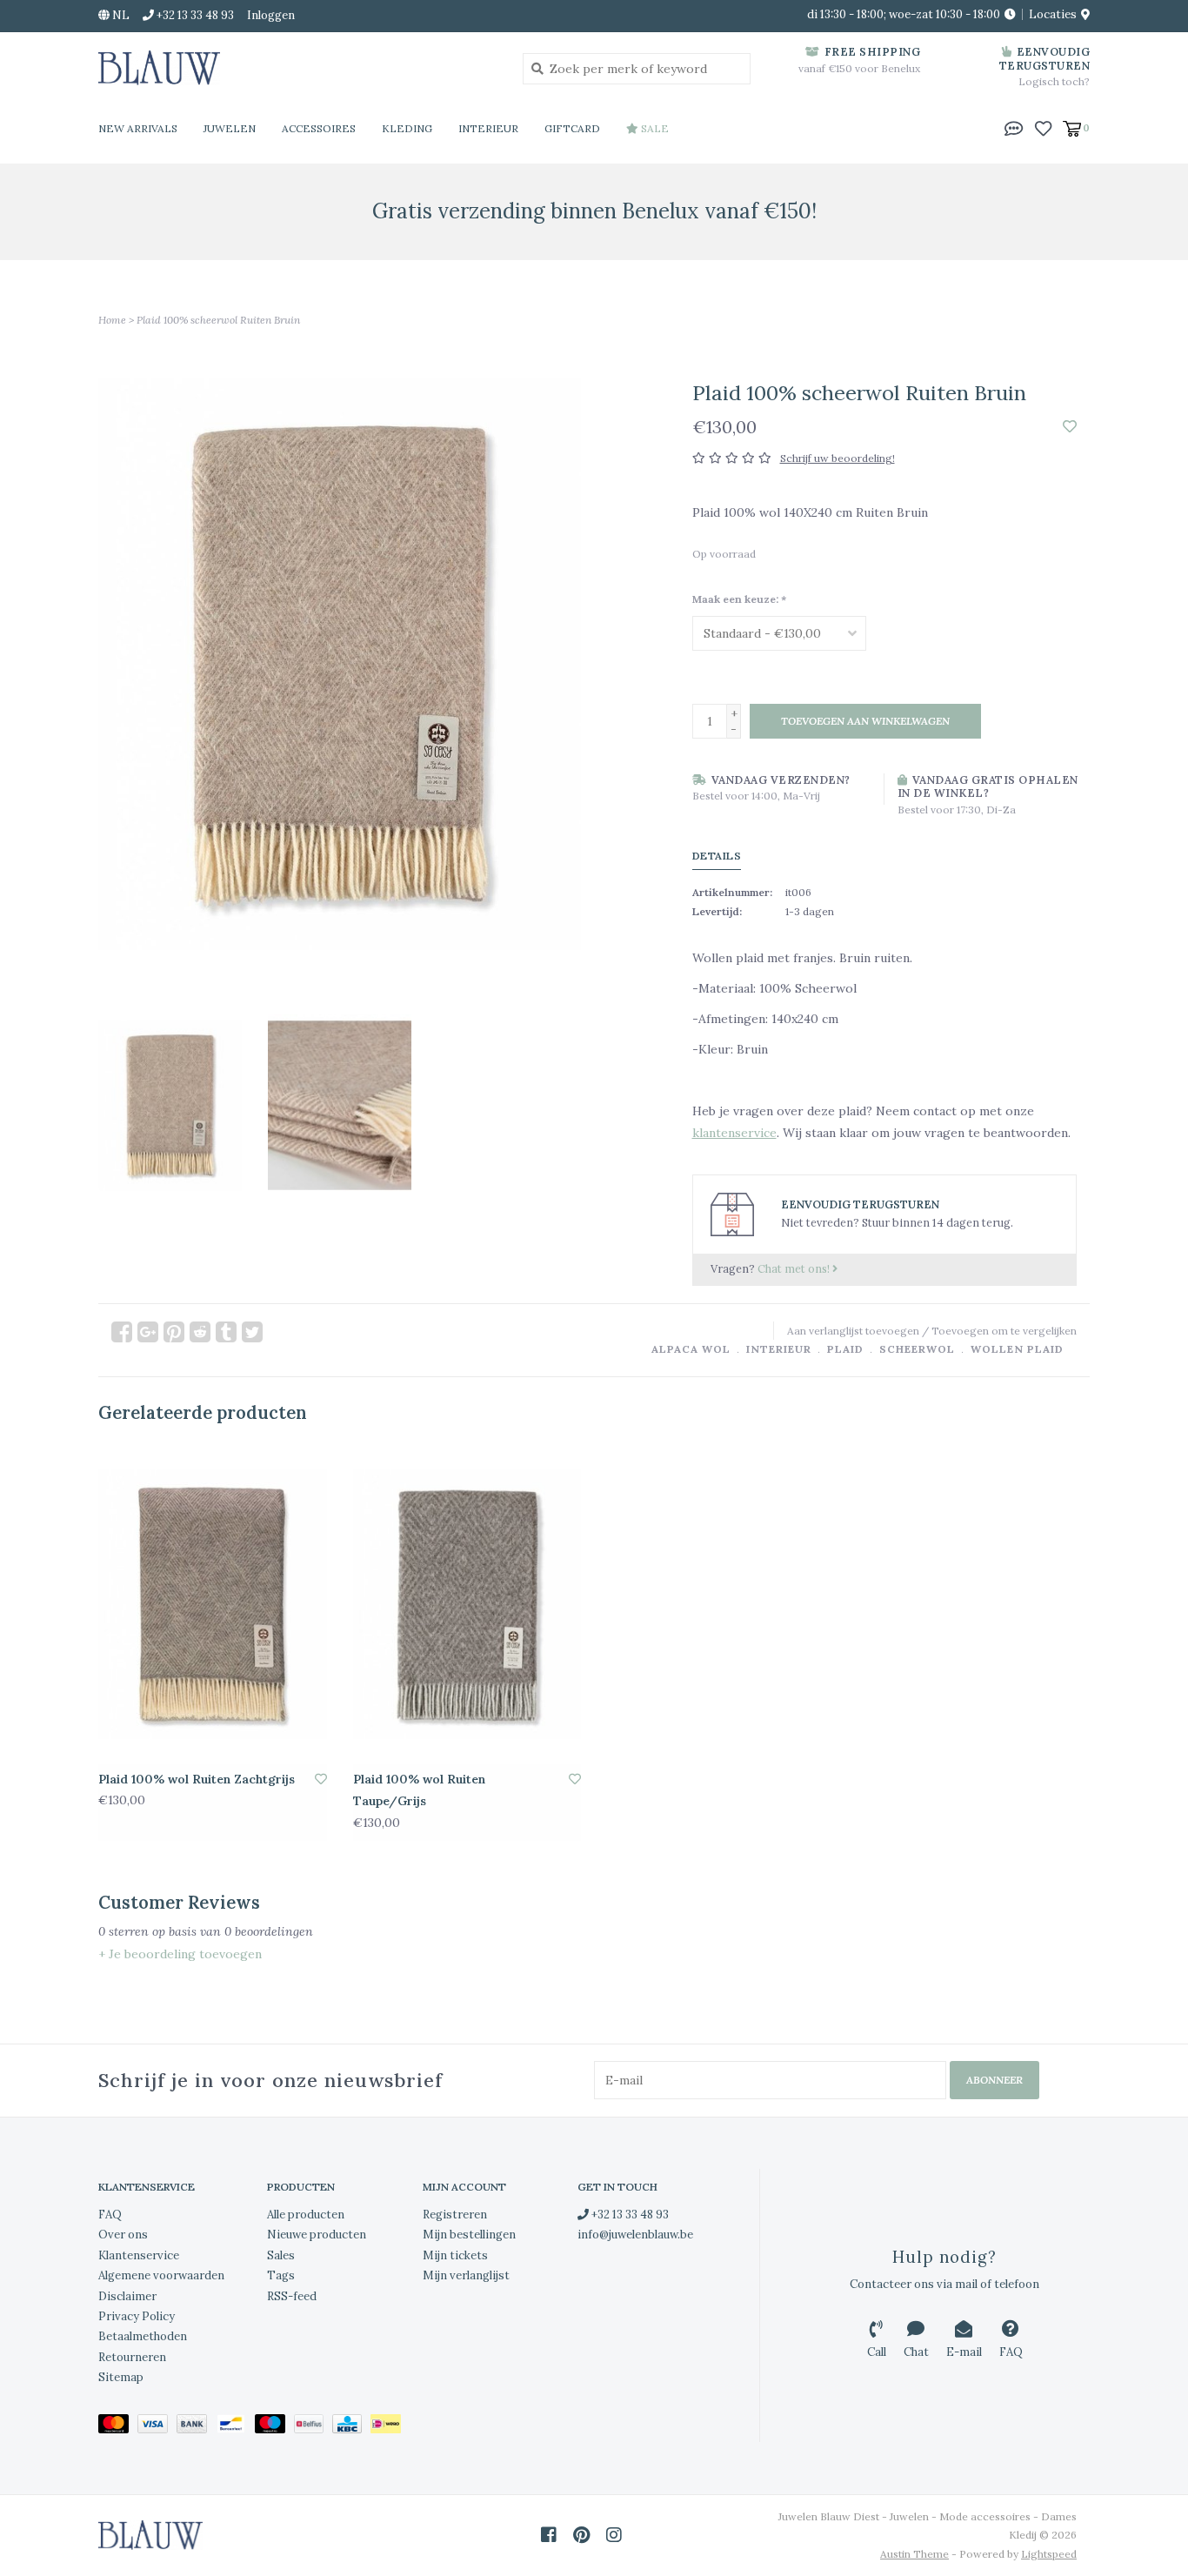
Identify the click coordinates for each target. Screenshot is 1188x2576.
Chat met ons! (795, 1268)
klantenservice (734, 1133)
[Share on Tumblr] (226, 1332)
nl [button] (120, 15)
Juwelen (230, 128)
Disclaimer (127, 2296)
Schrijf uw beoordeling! (838, 458)
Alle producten (306, 2215)
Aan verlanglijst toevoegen (853, 1331)
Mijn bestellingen (469, 2235)
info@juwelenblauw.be (635, 2235)
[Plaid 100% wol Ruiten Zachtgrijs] (213, 1604)
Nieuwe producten (317, 2235)
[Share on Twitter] (252, 1332)
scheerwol (917, 1349)
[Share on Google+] (148, 1332)
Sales (281, 2255)
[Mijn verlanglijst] (1043, 127)
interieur (779, 1349)
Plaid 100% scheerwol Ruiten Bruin (218, 320)
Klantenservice (139, 2255)
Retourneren (132, 2357)
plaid (845, 1349)
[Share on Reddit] (200, 1332)
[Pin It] (174, 1332)
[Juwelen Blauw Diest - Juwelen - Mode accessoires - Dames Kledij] (297, 68)
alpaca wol (691, 1349)
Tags (281, 2275)
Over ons (123, 2235)
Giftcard (572, 128)
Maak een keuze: (739, 599)
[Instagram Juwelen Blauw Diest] (614, 2535)
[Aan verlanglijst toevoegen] (1070, 427)
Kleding (407, 128)
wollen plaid (1017, 1349)
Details (717, 856)
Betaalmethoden (143, 2336)
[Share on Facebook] (122, 1332)
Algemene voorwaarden (161, 2275)
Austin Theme (914, 2554)
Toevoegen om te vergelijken (1004, 1331)
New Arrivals (138, 128)
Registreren (455, 2215)
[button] (1014, 127)
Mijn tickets (455, 2255)
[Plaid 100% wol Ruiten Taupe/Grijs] (467, 1604)
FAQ (110, 2215)
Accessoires (319, 128)
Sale (654, 128)
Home (112, 320)
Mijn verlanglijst (466, 2275)
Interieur (488, 128)
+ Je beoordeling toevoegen (180, 1954)
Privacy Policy (137, 2316)
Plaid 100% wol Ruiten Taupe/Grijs (419, 1790)
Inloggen (271, 15)
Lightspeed (1049, 2554)
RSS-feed (292, 2296)
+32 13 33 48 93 (629, 2215)
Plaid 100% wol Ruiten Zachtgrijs (197, 1779)
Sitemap (121, 2377)
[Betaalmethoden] (118, 2427)
